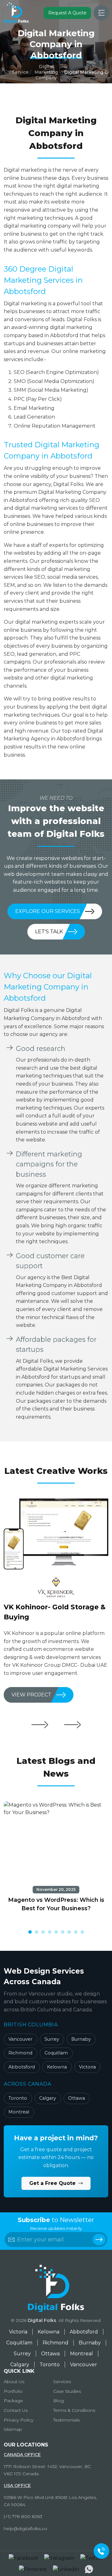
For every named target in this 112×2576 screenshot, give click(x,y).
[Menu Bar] (101, 13)
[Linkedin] (66, 2569)
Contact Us (16, 2410)
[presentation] (40, 1725)
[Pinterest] (33, 2569)
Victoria (87, 2067)
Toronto (18, 2098)
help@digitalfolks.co (26, 2529)
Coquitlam (56, 2053)
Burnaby (81, 2039)
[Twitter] (92, 2558)
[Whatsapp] (89, 2569)
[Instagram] (59, 2558)
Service (20, 72)
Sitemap (13, 2429)
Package (13, 2401)
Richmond (20, 2053)
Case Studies (67, 2391)
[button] (30, 1932)
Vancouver (20, 2039)
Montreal (19, 2112)
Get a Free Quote (53, 2183)
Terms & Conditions (74, 2410)
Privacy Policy (19, 2420)
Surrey (52, 2039)
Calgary (48, 2098)
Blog (58, 2401)
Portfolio (13, 2391)
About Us (14, 2382)
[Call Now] (101, 2551)
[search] (99, 2240)
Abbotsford (22, 2067)
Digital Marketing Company (46, 72)
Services (62, 2382)
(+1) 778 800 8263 (23, 2516)
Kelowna (57, 2067)
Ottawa (77, 2098)
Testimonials (66, 2420)
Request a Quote (67, 13)
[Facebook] (23, 2558)
